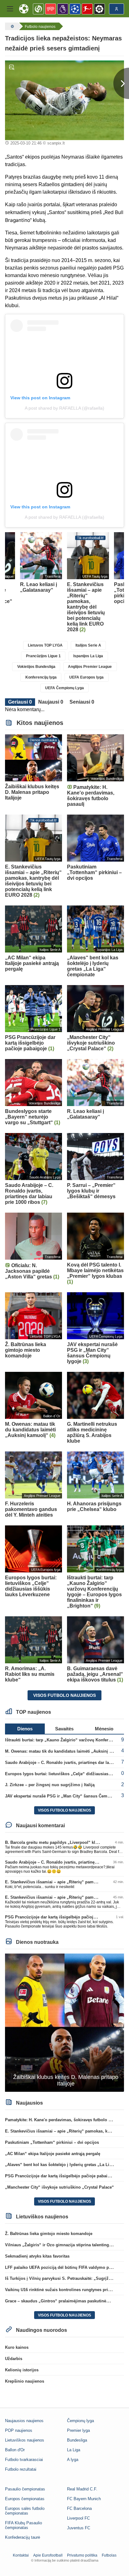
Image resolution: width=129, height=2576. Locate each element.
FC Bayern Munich (84, 2499)
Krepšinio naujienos (25, 2381)
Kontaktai (21, 2555)
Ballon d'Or (15, 2450)
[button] (10, 9)
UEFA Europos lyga (86, 677)
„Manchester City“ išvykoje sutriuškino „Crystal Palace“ (59, 2187)
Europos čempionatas (25, 2499)
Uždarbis (14, 2359)
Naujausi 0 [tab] (51, 702)
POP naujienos (19, 2430)
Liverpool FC (78, 2518)
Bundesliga (77, 2440)
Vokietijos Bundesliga (36, 667)
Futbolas (109, 2555)
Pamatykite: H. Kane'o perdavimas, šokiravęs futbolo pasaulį (64, 2120)
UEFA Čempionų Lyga (64, 688)
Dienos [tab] (25, 1729)
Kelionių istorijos (22, 2370)
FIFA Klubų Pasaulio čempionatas (23, 2525)
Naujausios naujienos (24, 2421)
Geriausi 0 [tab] (20, 702)
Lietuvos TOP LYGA (45, 645)
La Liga (74, 2450)
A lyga (73, 2460)
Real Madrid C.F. (82, 2489)
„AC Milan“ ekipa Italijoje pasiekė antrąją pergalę (53, 2154)
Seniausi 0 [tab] (82, 702)
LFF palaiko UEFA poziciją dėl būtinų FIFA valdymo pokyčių (63, 2267)
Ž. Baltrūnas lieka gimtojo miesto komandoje (49, 2234)
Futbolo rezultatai (21, 2469)
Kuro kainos (17, 2347)
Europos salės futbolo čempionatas (25, 2511)
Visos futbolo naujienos (64, 1695)
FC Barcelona (79, 2508)
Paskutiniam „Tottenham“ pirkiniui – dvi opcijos (52, 2142)
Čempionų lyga (80, 2421)
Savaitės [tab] (64, 1729)
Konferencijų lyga (41, 677)
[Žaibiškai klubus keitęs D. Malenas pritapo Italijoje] (64, 2022)
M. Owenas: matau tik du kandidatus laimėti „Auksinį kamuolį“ (66, 1751)
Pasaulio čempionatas (25, 2489)
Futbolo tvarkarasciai (24, 2460)
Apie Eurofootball (48, 2555)
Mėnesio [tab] (104, 1729)
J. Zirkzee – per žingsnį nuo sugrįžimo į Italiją (50, 1785)
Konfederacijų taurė (23, 2537)
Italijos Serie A (88, 645)
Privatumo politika (82, 2555)
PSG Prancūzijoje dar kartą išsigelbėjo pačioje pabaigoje (60, 1917)
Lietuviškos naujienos (25, 2440)
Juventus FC (79, 2528)
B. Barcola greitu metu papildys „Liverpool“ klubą (54, 1842)
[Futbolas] (12, 26)
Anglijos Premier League (90, 667)
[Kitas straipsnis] (121, 83)
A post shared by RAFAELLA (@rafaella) (64, 408)
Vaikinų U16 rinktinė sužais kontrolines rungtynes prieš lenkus (66, 2290)
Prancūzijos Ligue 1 (43, 656)
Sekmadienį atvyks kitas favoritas (37, 2256)
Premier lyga (78, 2430)
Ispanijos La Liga (88, 656)
